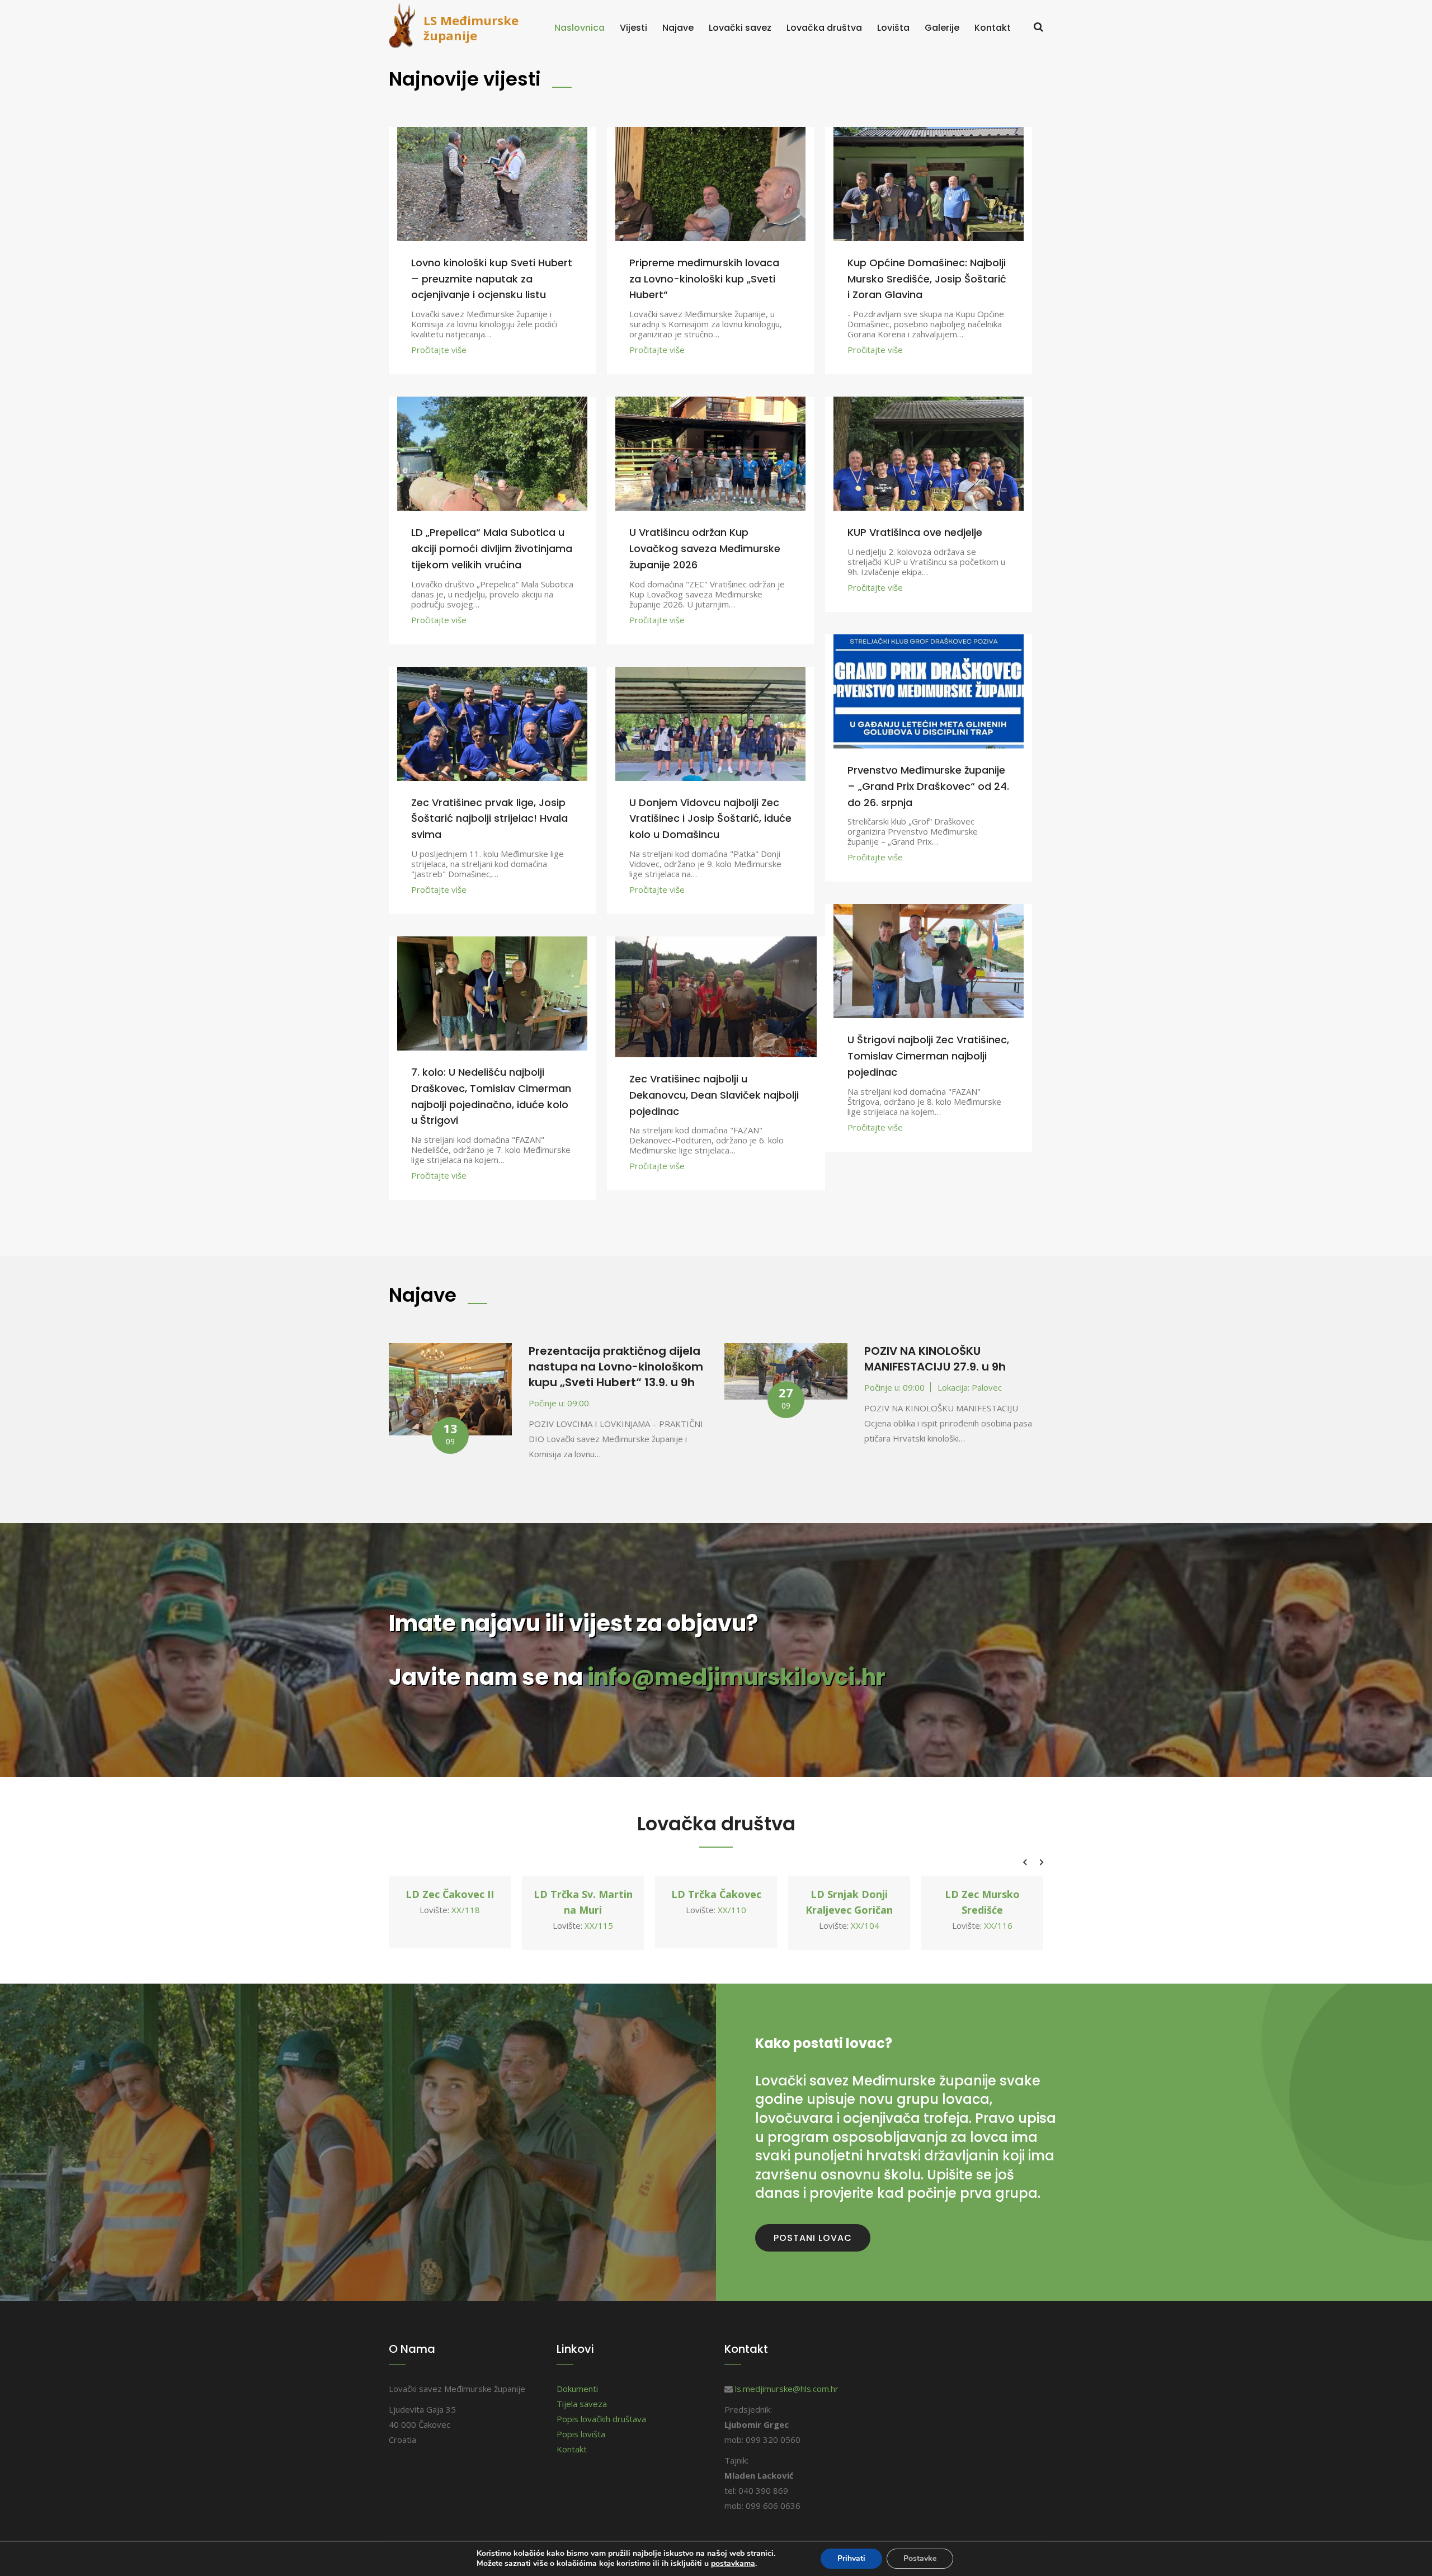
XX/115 (466, 1925)
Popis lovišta (581, 2434)
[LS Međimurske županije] (406, 24)
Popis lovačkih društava (601, 2419)
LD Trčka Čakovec (583, 1894)
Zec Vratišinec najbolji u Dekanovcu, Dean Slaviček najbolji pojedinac (714, 1095)
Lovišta (893, 28)
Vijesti (633, 28)
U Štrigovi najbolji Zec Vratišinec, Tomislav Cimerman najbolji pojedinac (928, 1056)
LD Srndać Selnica (983, 1894)
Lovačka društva (824, 28)
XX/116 (865, 1925)
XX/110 (599, 1910)
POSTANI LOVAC (813, 2238)
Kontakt (993, 28)
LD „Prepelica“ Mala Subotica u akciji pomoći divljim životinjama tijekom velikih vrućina (492, 548)
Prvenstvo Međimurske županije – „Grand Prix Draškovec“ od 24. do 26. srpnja (928, 786)
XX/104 (732, 1925)
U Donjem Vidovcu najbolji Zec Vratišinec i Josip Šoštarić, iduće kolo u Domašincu (710, 819)
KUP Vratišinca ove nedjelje (915, 532)
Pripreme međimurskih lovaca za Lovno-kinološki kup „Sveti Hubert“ (704, 279)
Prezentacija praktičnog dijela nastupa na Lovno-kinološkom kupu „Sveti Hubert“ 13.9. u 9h (616, 1367)
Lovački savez (740, 28)
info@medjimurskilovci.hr (736, 1677)
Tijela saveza (582, 2404)
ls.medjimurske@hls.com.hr (787, 2389)
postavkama (733, 2564)
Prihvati (851, 2558)
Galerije (942, 28)
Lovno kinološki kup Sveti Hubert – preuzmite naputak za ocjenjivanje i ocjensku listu (492, 279)
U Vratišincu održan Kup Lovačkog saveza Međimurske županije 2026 (705, 548)
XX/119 (998, 1910)
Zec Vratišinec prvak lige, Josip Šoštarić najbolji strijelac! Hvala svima (489, 819)
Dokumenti (577, 2389)
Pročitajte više (439, 350)
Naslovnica (580, 28)
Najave (678, 28)
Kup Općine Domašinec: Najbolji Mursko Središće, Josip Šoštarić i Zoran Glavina (927, 279)
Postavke (920, 2558)
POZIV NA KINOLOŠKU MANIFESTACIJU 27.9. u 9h (935, 1359)
